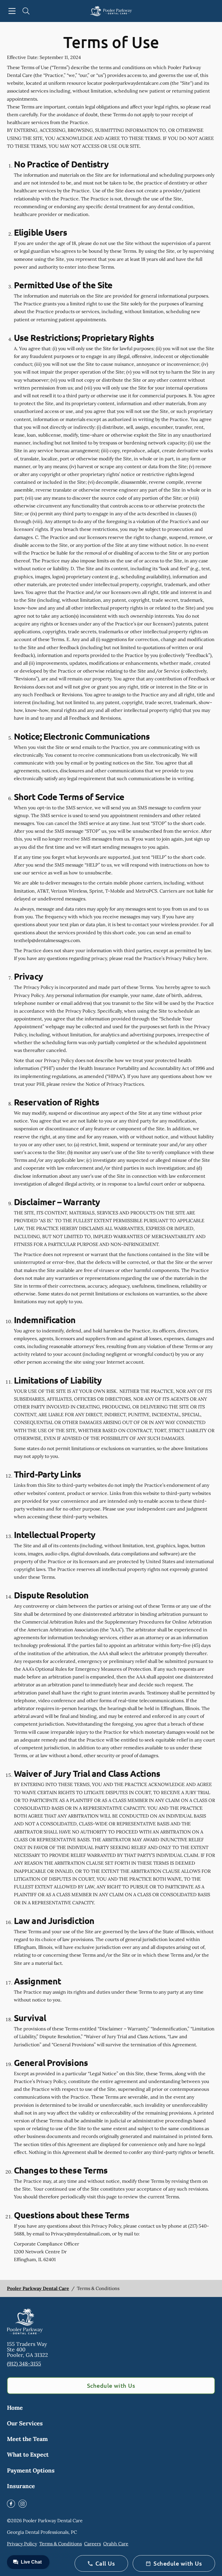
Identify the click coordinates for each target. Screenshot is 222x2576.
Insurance (21, 2486)
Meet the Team (27, 2439)
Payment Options (31, 2470)
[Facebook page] (11, 2504)
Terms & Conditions (61, 2544)
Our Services (25, 2423)
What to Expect (28, 2454)
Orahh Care (116, 2544)
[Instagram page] (23, 2504)
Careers (92, 2544)
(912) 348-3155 (24, 2364)
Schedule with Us (111, 2385)
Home (15, 2408)
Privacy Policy (22, 2544)
